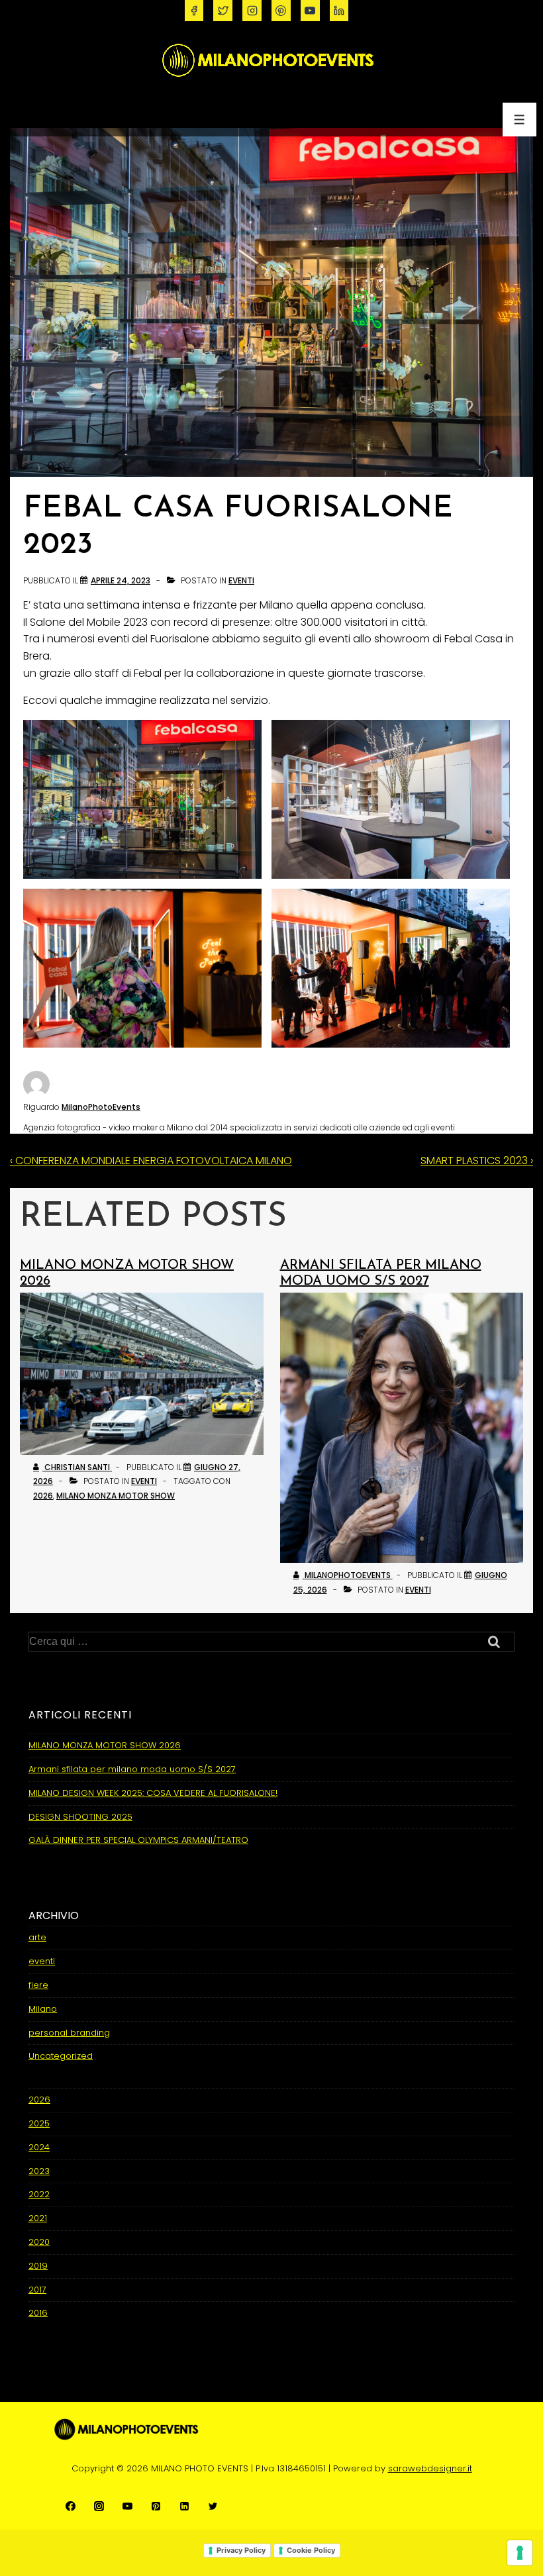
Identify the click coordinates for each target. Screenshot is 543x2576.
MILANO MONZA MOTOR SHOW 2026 (105, 1745)
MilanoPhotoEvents (101, 1107)
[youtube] (310, 11)
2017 (37, 2290)
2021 (38, 2218)
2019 (38, 2266)
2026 (43, 1496)
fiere (38, 1985)
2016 (38, 2313)
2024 (39, 2147)
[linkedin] (339, 11)
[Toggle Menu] (519, 120)
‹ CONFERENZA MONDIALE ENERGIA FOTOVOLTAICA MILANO (151, 1161)
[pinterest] (281, 11)
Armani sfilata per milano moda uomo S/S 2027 (132, 1769)
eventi (241, 580)
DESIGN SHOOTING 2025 (80, 1817)
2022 (39, 2194)
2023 (39, 2171)
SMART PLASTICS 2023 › (477, 1161)
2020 (39, 2242)
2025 (39, 2123)
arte (37, 1937)
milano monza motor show (116, 1496)
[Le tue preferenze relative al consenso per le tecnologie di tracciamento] (520, 2553)
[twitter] (223, 11)
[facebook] (194, 11)
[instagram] (252, 11)
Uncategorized (61, 2056)
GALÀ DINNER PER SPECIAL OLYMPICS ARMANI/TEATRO (138, 1840)
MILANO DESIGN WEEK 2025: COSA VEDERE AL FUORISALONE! (153, 1793)
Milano (43, 2009)
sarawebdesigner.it (430, 2468)
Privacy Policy (241, 2550)
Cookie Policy (311, 2550)
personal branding (69, 2033)
